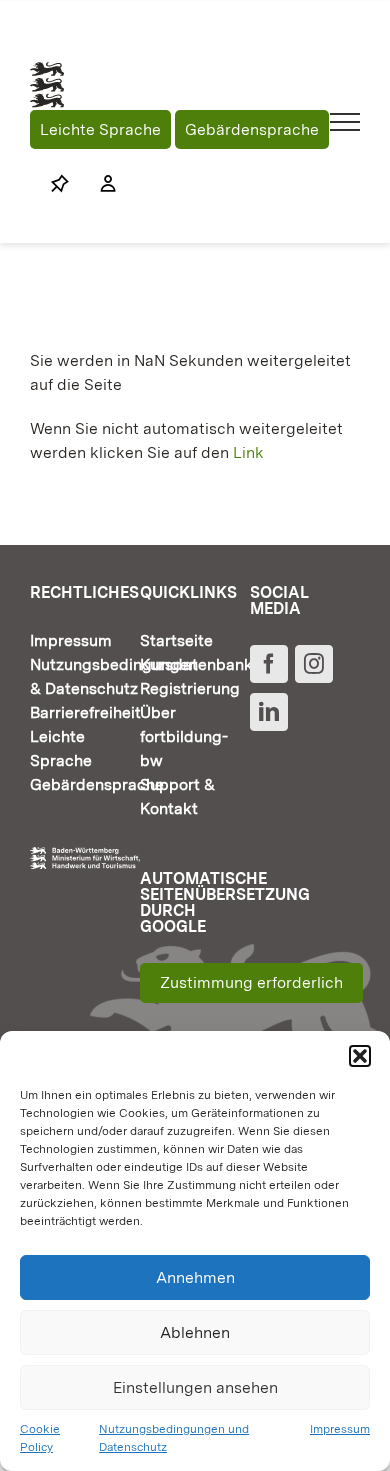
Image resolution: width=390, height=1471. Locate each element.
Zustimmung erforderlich (251, 982)
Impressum (340, 1429)
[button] (360, 1056)
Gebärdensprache (252, 129)
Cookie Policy (40, 1438)
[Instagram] (314, 664)
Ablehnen (195, 1332)
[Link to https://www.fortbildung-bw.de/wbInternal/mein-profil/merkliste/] (60, 184)
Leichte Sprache (100, 129)
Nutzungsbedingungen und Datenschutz (174, 1438)
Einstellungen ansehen (195, 1387)
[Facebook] (269, 664)
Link (248, 452)
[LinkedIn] (269, 712)
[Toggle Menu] (345, 122)
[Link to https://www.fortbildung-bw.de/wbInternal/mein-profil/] (98, 184)
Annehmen (195, 1277)
